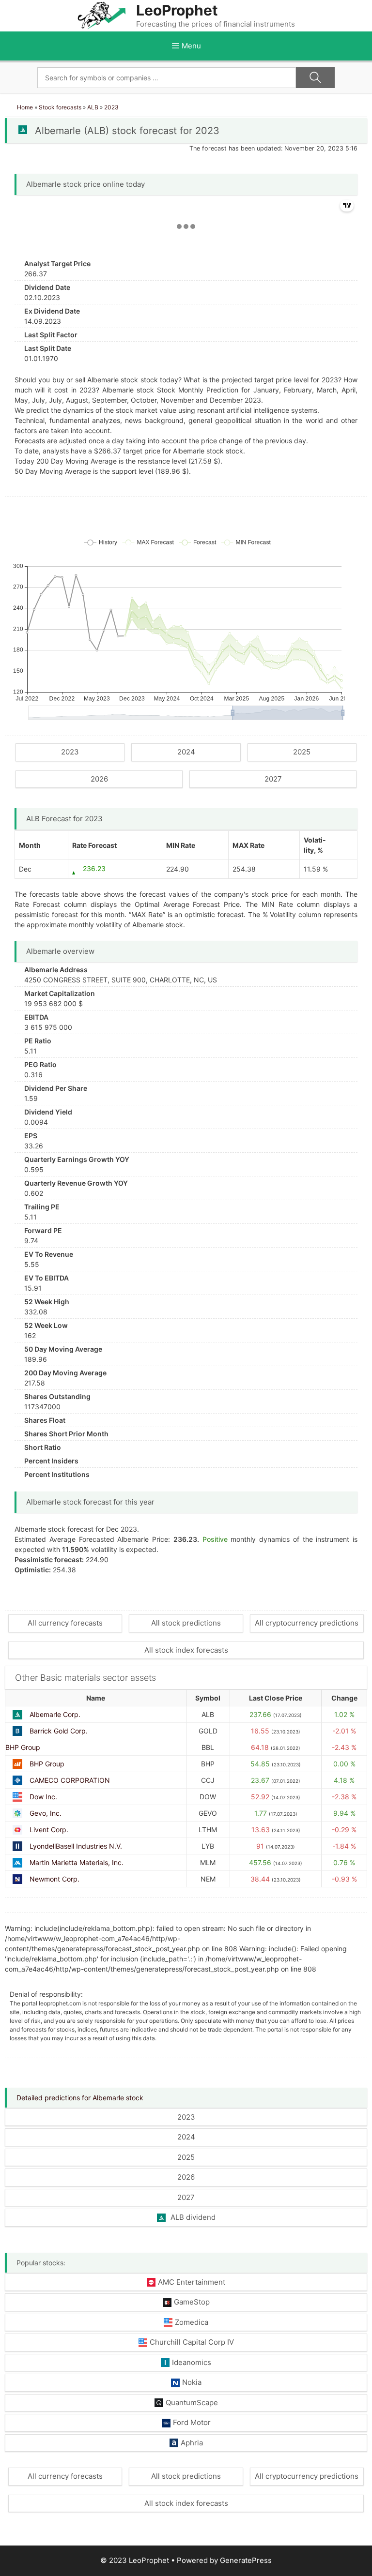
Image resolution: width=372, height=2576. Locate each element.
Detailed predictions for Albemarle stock (80, 2098)
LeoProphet (177, 10)
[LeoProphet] (102, 15)
